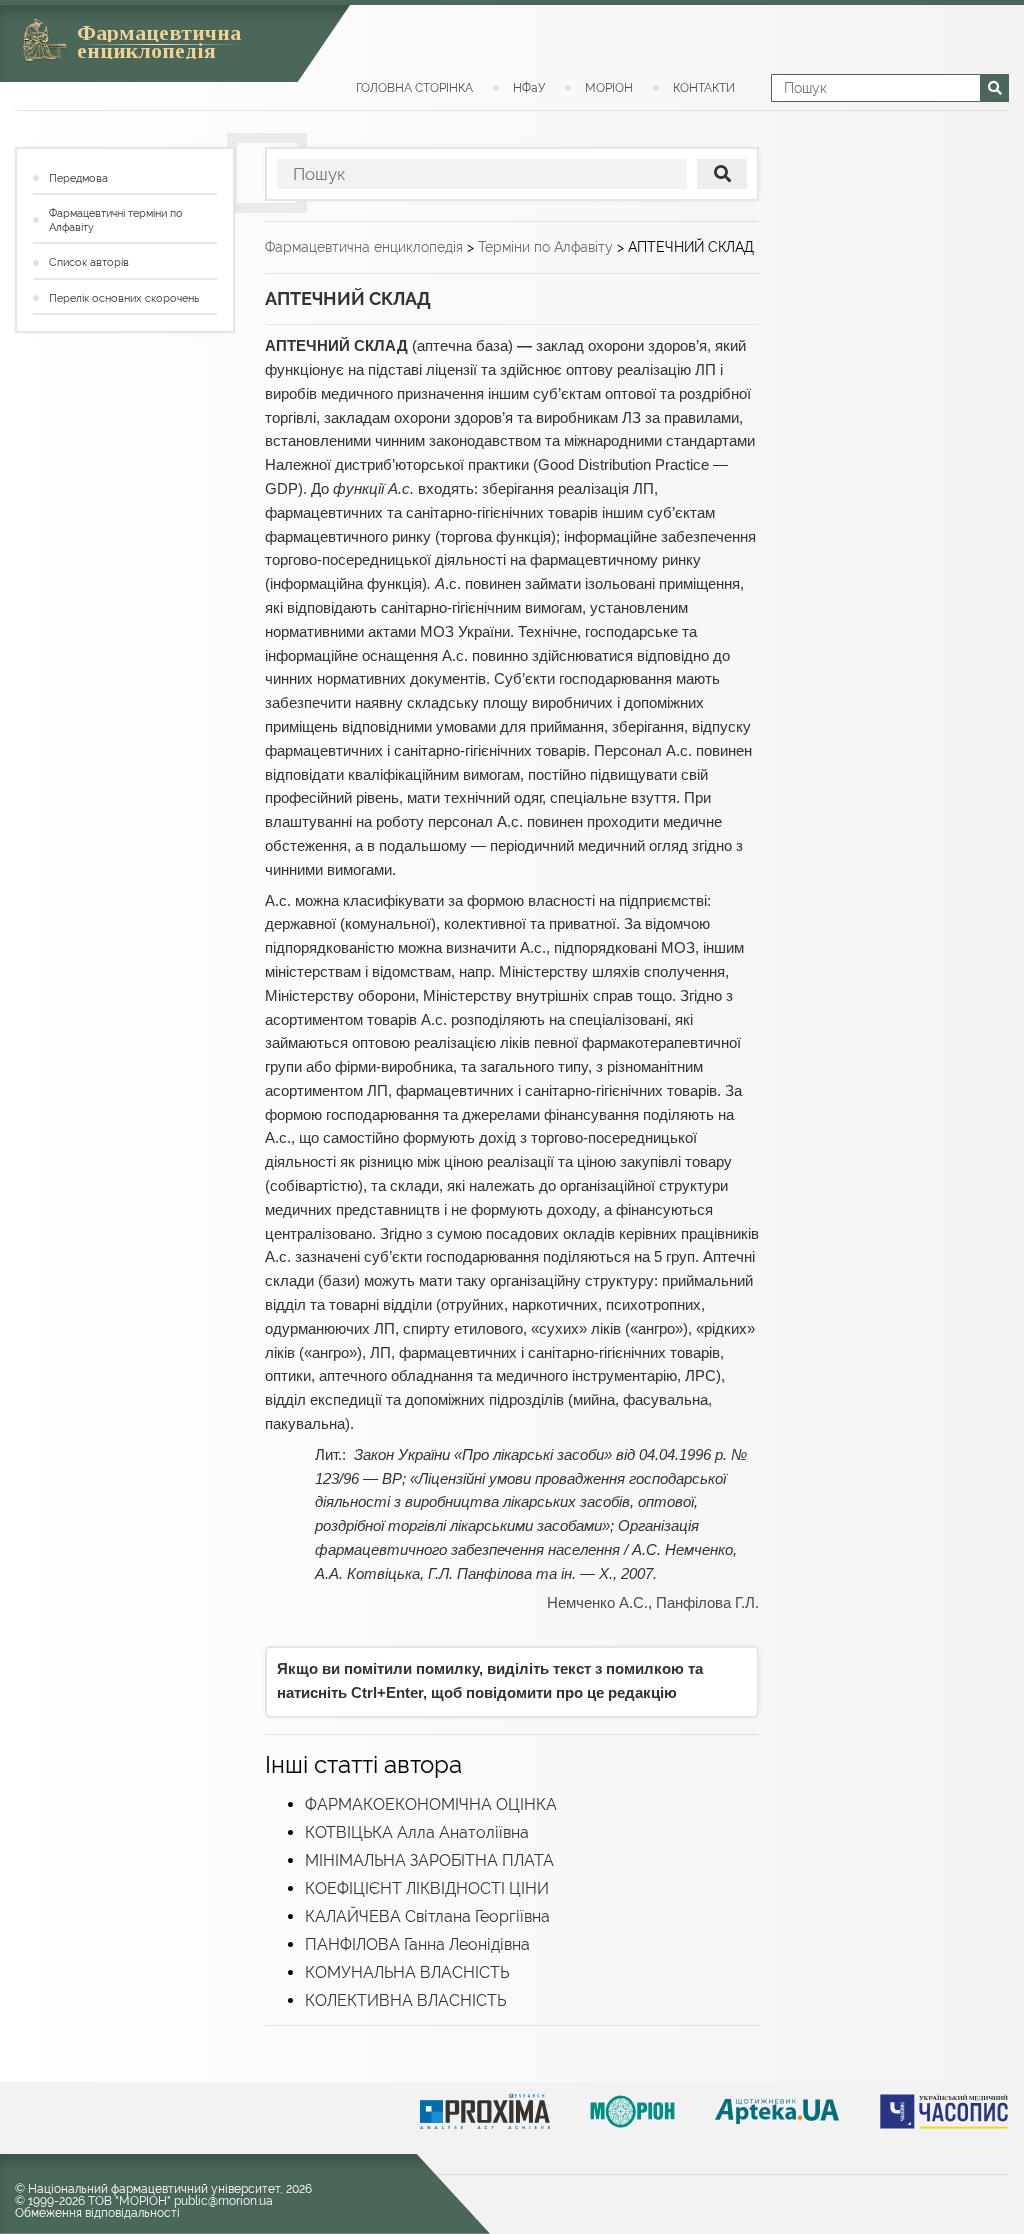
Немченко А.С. (597, 1603)
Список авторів (89, 262)
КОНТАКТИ (704, 88)
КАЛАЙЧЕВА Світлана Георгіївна (427, 1916)
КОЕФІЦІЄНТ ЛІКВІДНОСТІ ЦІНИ (427, 1888)
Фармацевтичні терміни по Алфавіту (116, 220)
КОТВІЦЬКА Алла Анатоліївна (417, 1832)
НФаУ (529, 88)
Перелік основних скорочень (124, 298)
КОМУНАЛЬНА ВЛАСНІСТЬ (407, 1972)
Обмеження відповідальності (97, 2213)
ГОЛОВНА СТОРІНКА (414, 88)
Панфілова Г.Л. (707, 1603)
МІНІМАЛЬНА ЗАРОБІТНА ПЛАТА (429, 1860)
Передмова (78, 178)
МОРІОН (609, 88)
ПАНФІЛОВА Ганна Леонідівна (417, 1944)
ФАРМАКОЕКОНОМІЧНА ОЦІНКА (431, 1804)
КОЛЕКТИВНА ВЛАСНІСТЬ (405, 2000)
